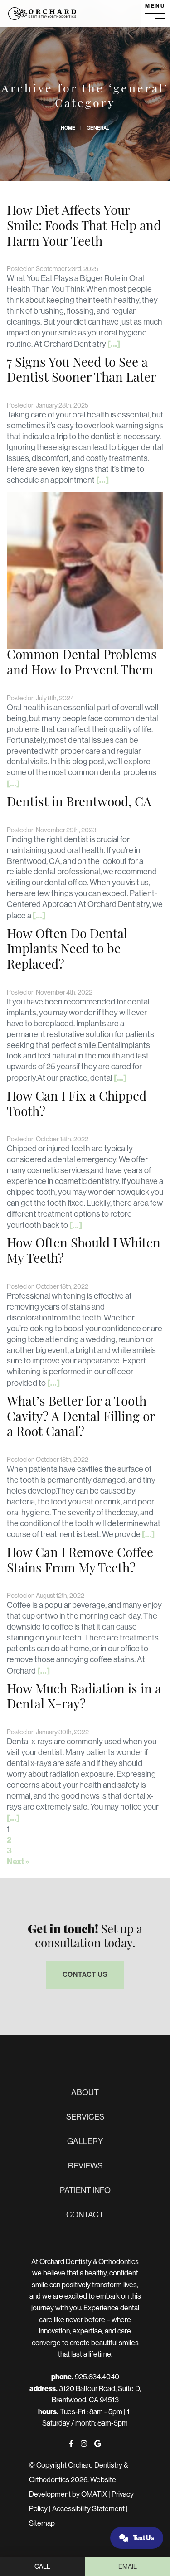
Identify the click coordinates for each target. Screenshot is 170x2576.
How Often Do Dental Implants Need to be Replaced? (67, 950)
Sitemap (42, 2523)
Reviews (85, 2166)
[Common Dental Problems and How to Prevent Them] (85, 570)
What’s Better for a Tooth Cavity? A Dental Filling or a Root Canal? (81, 1418)
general (98, 128)
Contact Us (85, 1974)
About (85, 2092)
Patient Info (85, 2190)
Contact (85, 2215)
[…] (114, 344)
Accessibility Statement (88, 2509)
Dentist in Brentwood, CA (79, 803)
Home (68, 128)
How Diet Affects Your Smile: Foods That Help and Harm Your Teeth (84, 227)
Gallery (85, 2141)
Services (85, 2117)
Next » (18, 1861)
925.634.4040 (97, 2377)
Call (42, 2566)
